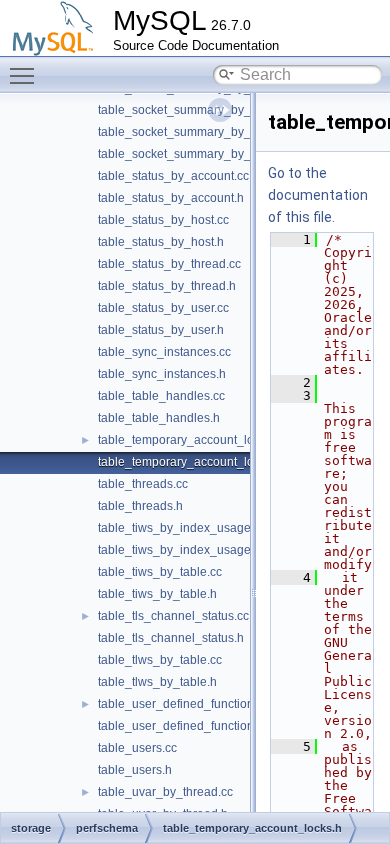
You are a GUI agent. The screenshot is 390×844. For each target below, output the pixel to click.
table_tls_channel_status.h (171, 638)
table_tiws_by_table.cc (160, 572)
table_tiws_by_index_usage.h (179, 550)
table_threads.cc (143, 484)
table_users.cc (137, 748)
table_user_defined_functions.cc (186, 704)
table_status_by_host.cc (163, 220)
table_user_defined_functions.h (184, 726)
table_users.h (135, 770)
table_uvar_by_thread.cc (165, 792)
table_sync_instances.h (162, 374)
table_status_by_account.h (171, 198)
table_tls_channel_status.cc (173, 616)
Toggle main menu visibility (26, 75)
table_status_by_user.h (161, 330)
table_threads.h (140, 506)
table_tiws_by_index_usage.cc (182, 528)
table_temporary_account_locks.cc (192, 440)
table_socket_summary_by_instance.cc (205, 132)
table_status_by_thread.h (167, 286)
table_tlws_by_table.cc (160, 660)
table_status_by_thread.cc (169, 264)
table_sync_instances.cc (164, 352)
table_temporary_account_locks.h (190, 462)
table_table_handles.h (159, 418)
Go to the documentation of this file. (318, 195)
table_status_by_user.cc (163, 308)
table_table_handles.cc (161, 396)
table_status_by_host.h (161, 242)
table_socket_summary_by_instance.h (202, 154)
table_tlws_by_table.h (157, 682)
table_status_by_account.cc (173, 176)
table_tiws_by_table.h (157, 594)
